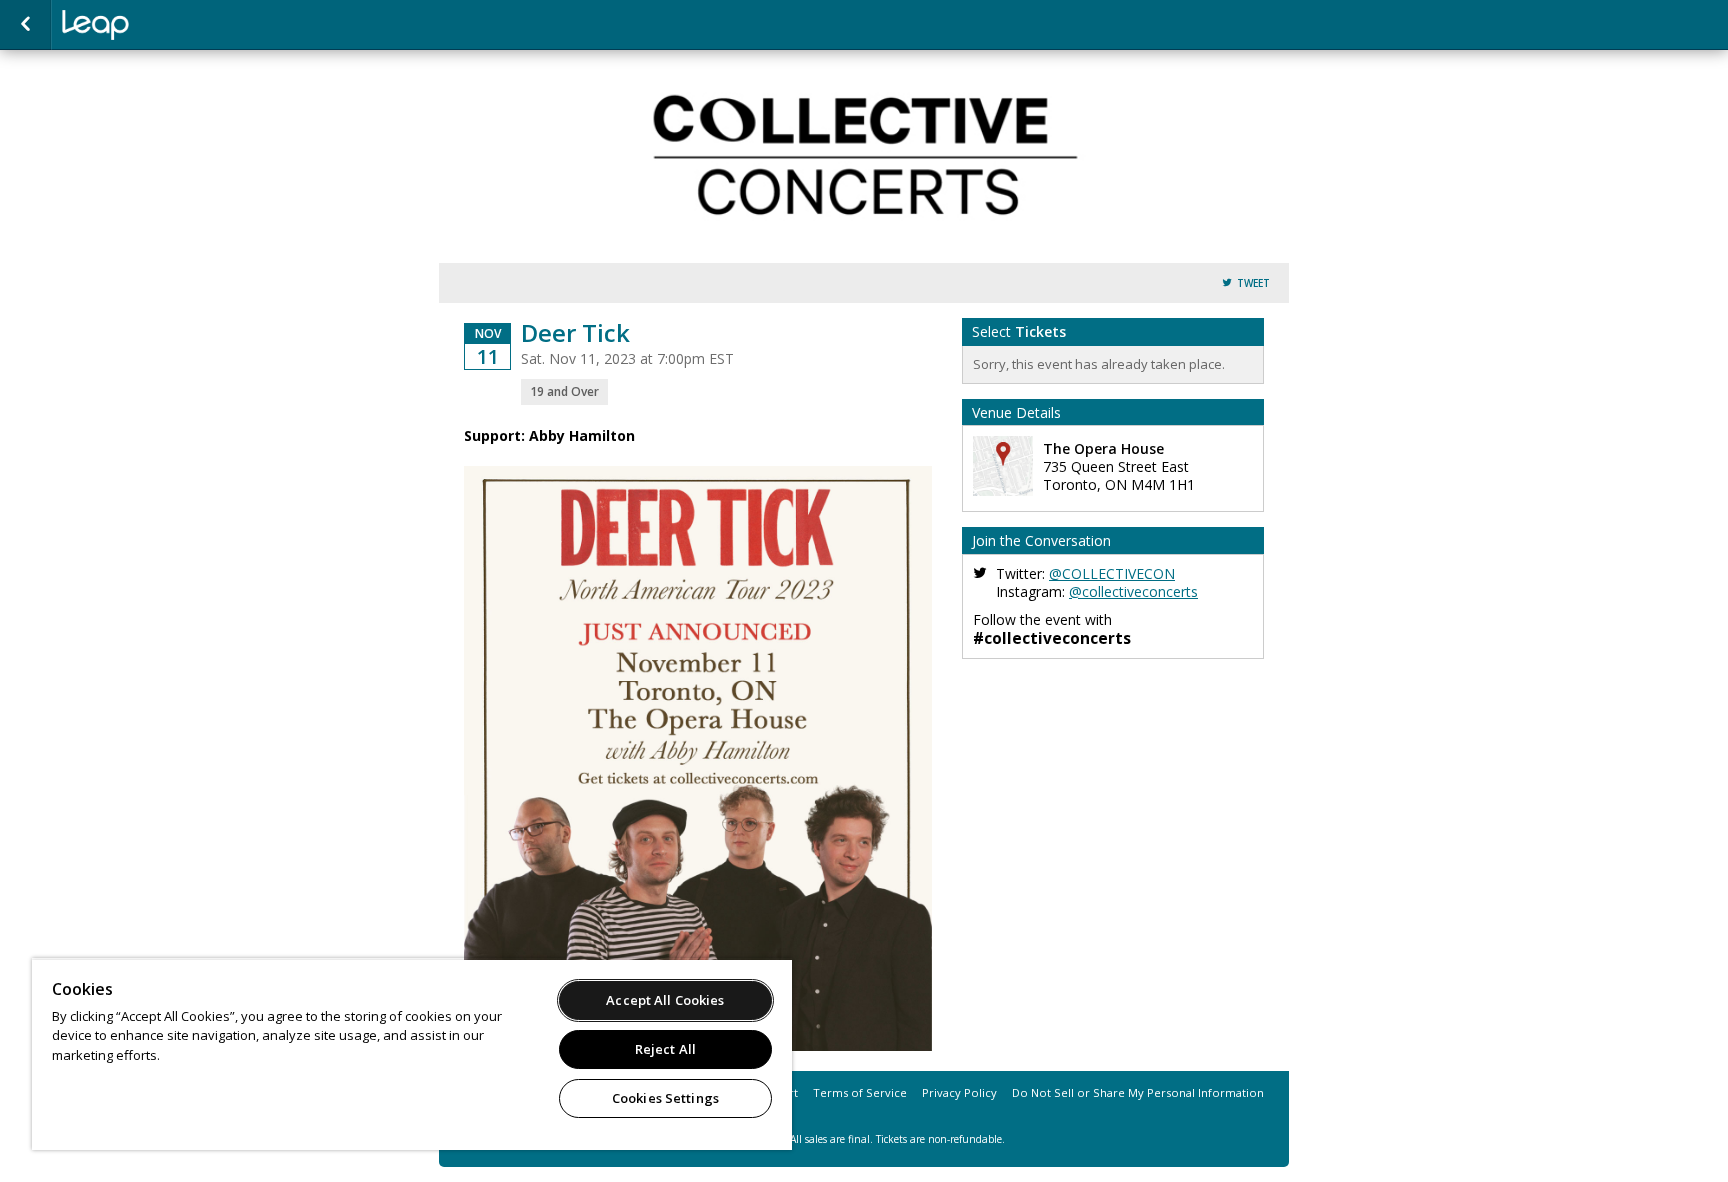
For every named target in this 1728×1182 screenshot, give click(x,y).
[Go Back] (25, 25)
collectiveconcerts (162, 25)
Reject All (665, 1049)
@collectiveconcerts (1133, 591)
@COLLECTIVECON (1112, 573)
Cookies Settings (665, 1098)
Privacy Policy (959, 1092)
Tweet (1253, 283)
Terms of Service (860, 1092)
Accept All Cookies (665, 1000)
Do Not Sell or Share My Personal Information (1138, 1092)
